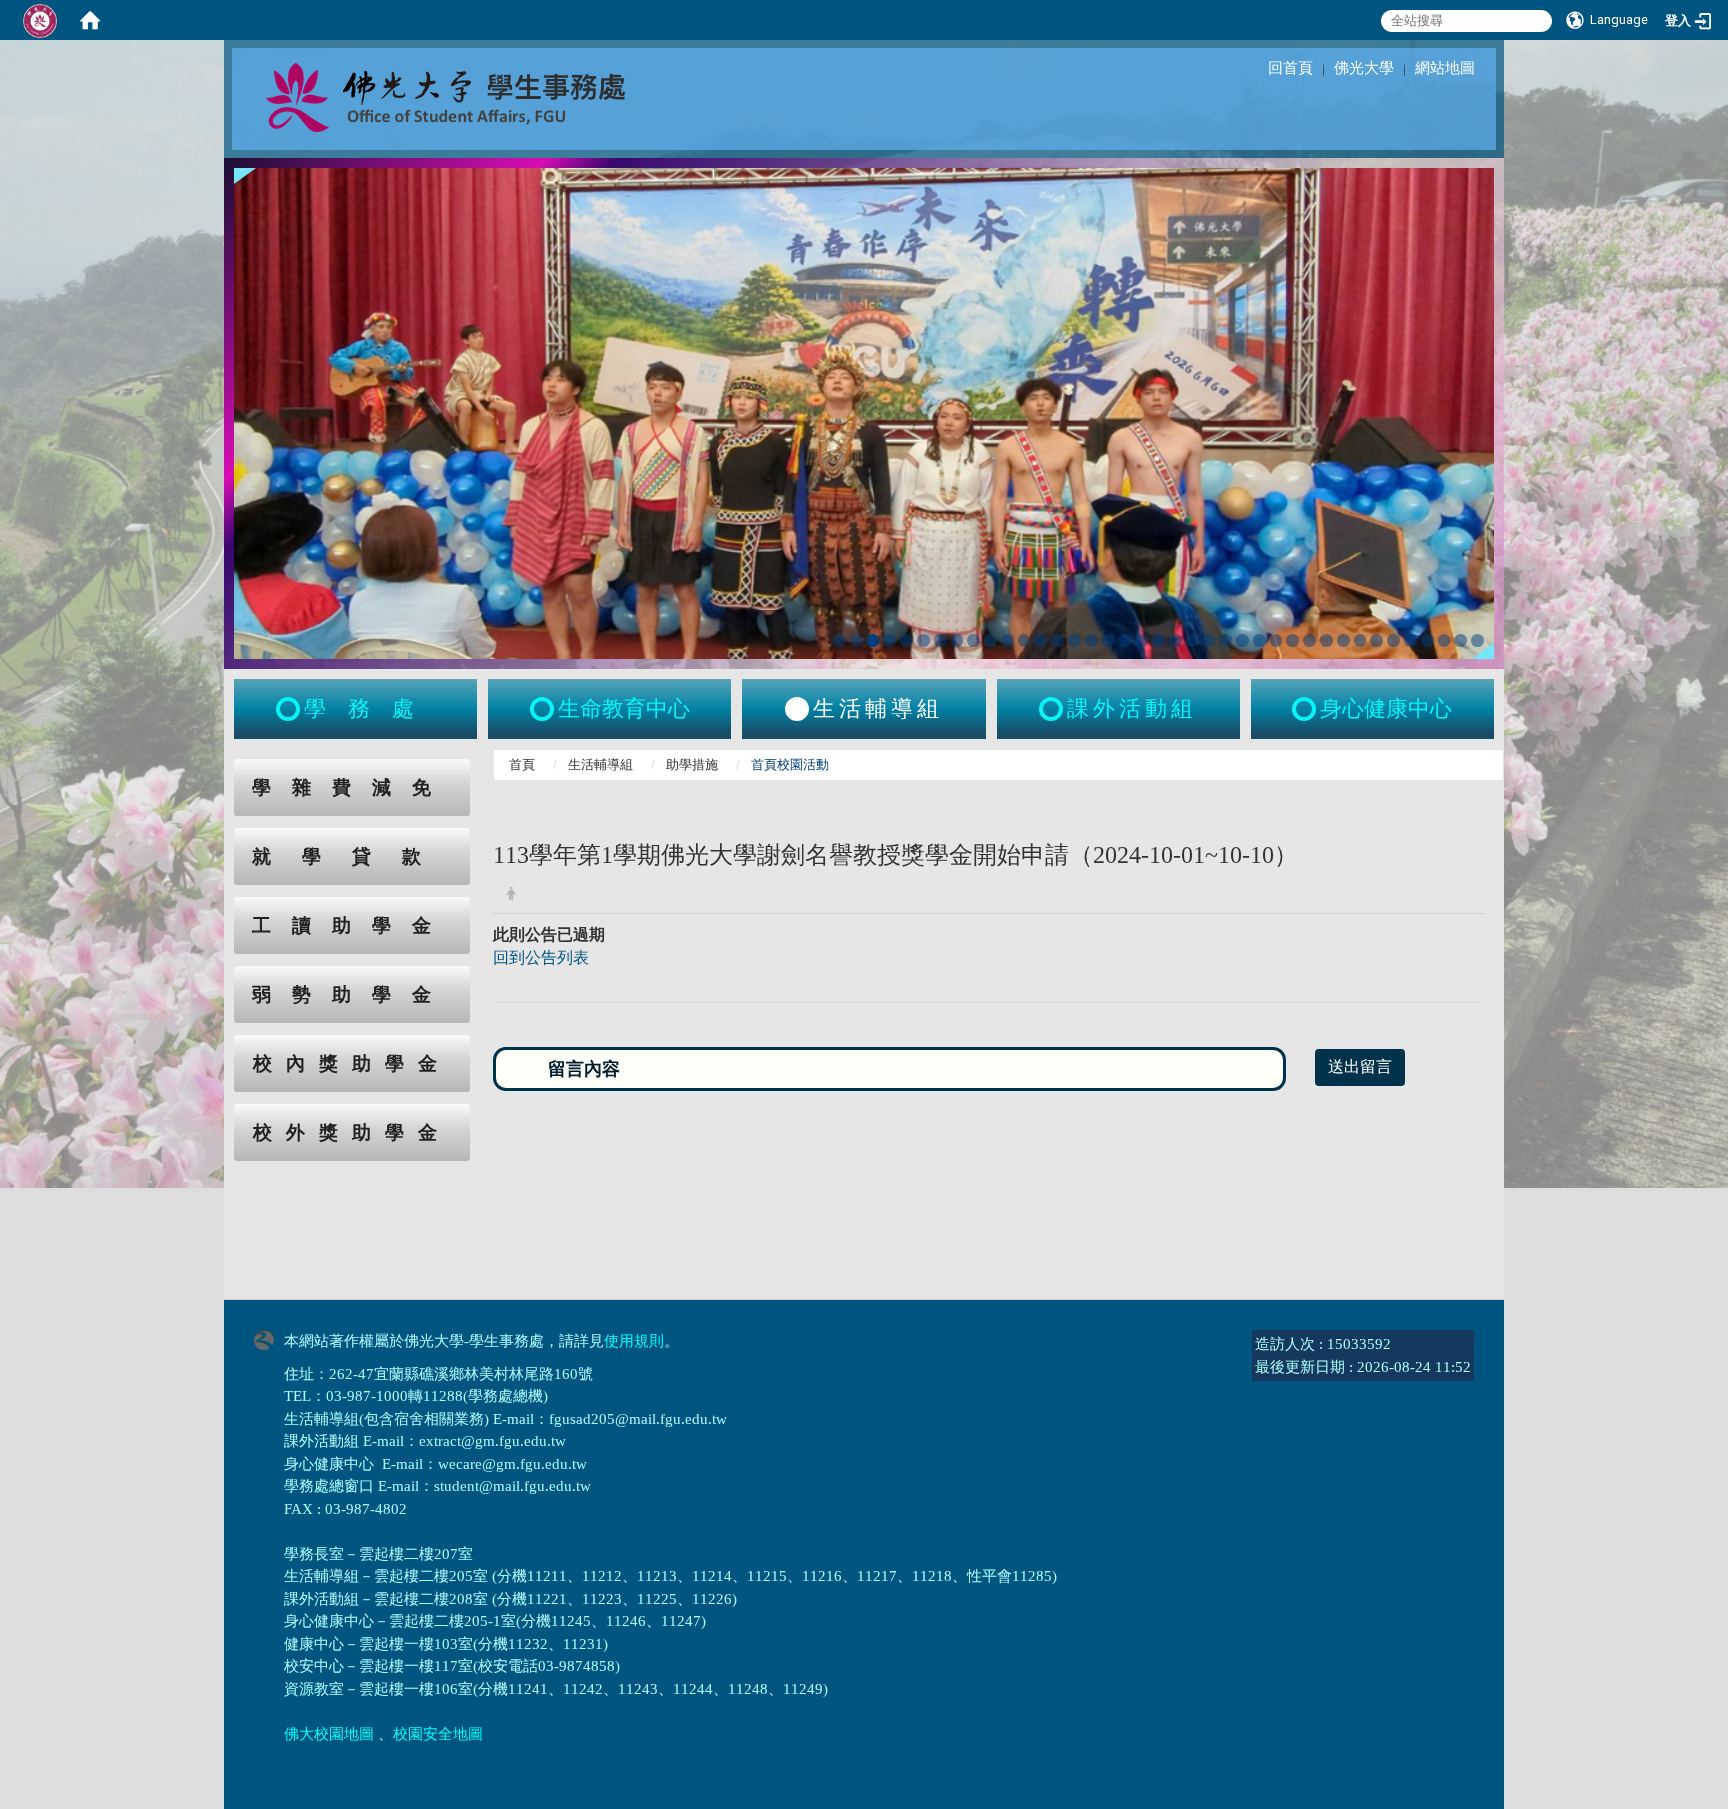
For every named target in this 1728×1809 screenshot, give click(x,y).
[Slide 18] (1124, 640)
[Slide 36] (1427, 640)
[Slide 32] (1360, 640)
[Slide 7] (940, 640)
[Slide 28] (1292, 640)
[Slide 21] (1175, 640)
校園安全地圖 (438, 1734)
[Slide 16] (1091, 640)
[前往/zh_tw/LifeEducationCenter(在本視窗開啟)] (544, 709)
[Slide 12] (1024, 640)
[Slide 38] (1460, 640)
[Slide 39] (1477, 640)
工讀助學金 (352, 925)
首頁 (522, 764)
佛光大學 (1364, 68)
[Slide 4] (889, 640)
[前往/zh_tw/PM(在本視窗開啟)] (1306, 709)
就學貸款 (352, 856)
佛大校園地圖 (329, 1734)
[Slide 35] (1410, 640)
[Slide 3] (873, 640)
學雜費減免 (352, 787)
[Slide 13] (1040, 640)
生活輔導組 (600, 764)
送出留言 (1360, 1066)
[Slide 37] (1444, 640)
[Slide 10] (990, 640)
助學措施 (692, 764)
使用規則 (634, 1341)
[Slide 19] (1141, 640)
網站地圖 (1445, 68)
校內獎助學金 (352, 1063)
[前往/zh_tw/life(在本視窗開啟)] (797, 709)
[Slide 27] (1276, 640)
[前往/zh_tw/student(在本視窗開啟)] (290, 709)
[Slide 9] (973, 640)
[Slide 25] (1242, 640)
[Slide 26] (1259, 640)
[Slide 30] (1326, 640)
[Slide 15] (1074, 640)
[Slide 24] (1225, 640)
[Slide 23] (1208, 640)
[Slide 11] (1007, 640)
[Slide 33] (1376, 640)
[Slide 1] (839, 640)
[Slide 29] (1309, 640)
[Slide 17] (1108, 640)
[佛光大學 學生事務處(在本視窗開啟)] (490, 96)
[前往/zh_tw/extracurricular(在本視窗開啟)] (1053, 709)
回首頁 (1290, 68)
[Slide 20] (1158, 640)
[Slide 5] (906, 640)
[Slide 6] (923, 640)
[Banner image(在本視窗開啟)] (864, 411)
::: (215, 769)
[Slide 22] (1192, 640)
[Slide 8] (957, 640)
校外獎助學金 (352, 1132)
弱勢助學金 (352, 994)
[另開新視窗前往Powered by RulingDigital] (269, 1338)
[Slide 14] (1057, 640)
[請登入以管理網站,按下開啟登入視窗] (40, 20)
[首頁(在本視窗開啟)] (90, 20)
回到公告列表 (541, 957)
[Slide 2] (856, 640)
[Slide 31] (1343, 640)
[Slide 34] (1393, 640)
